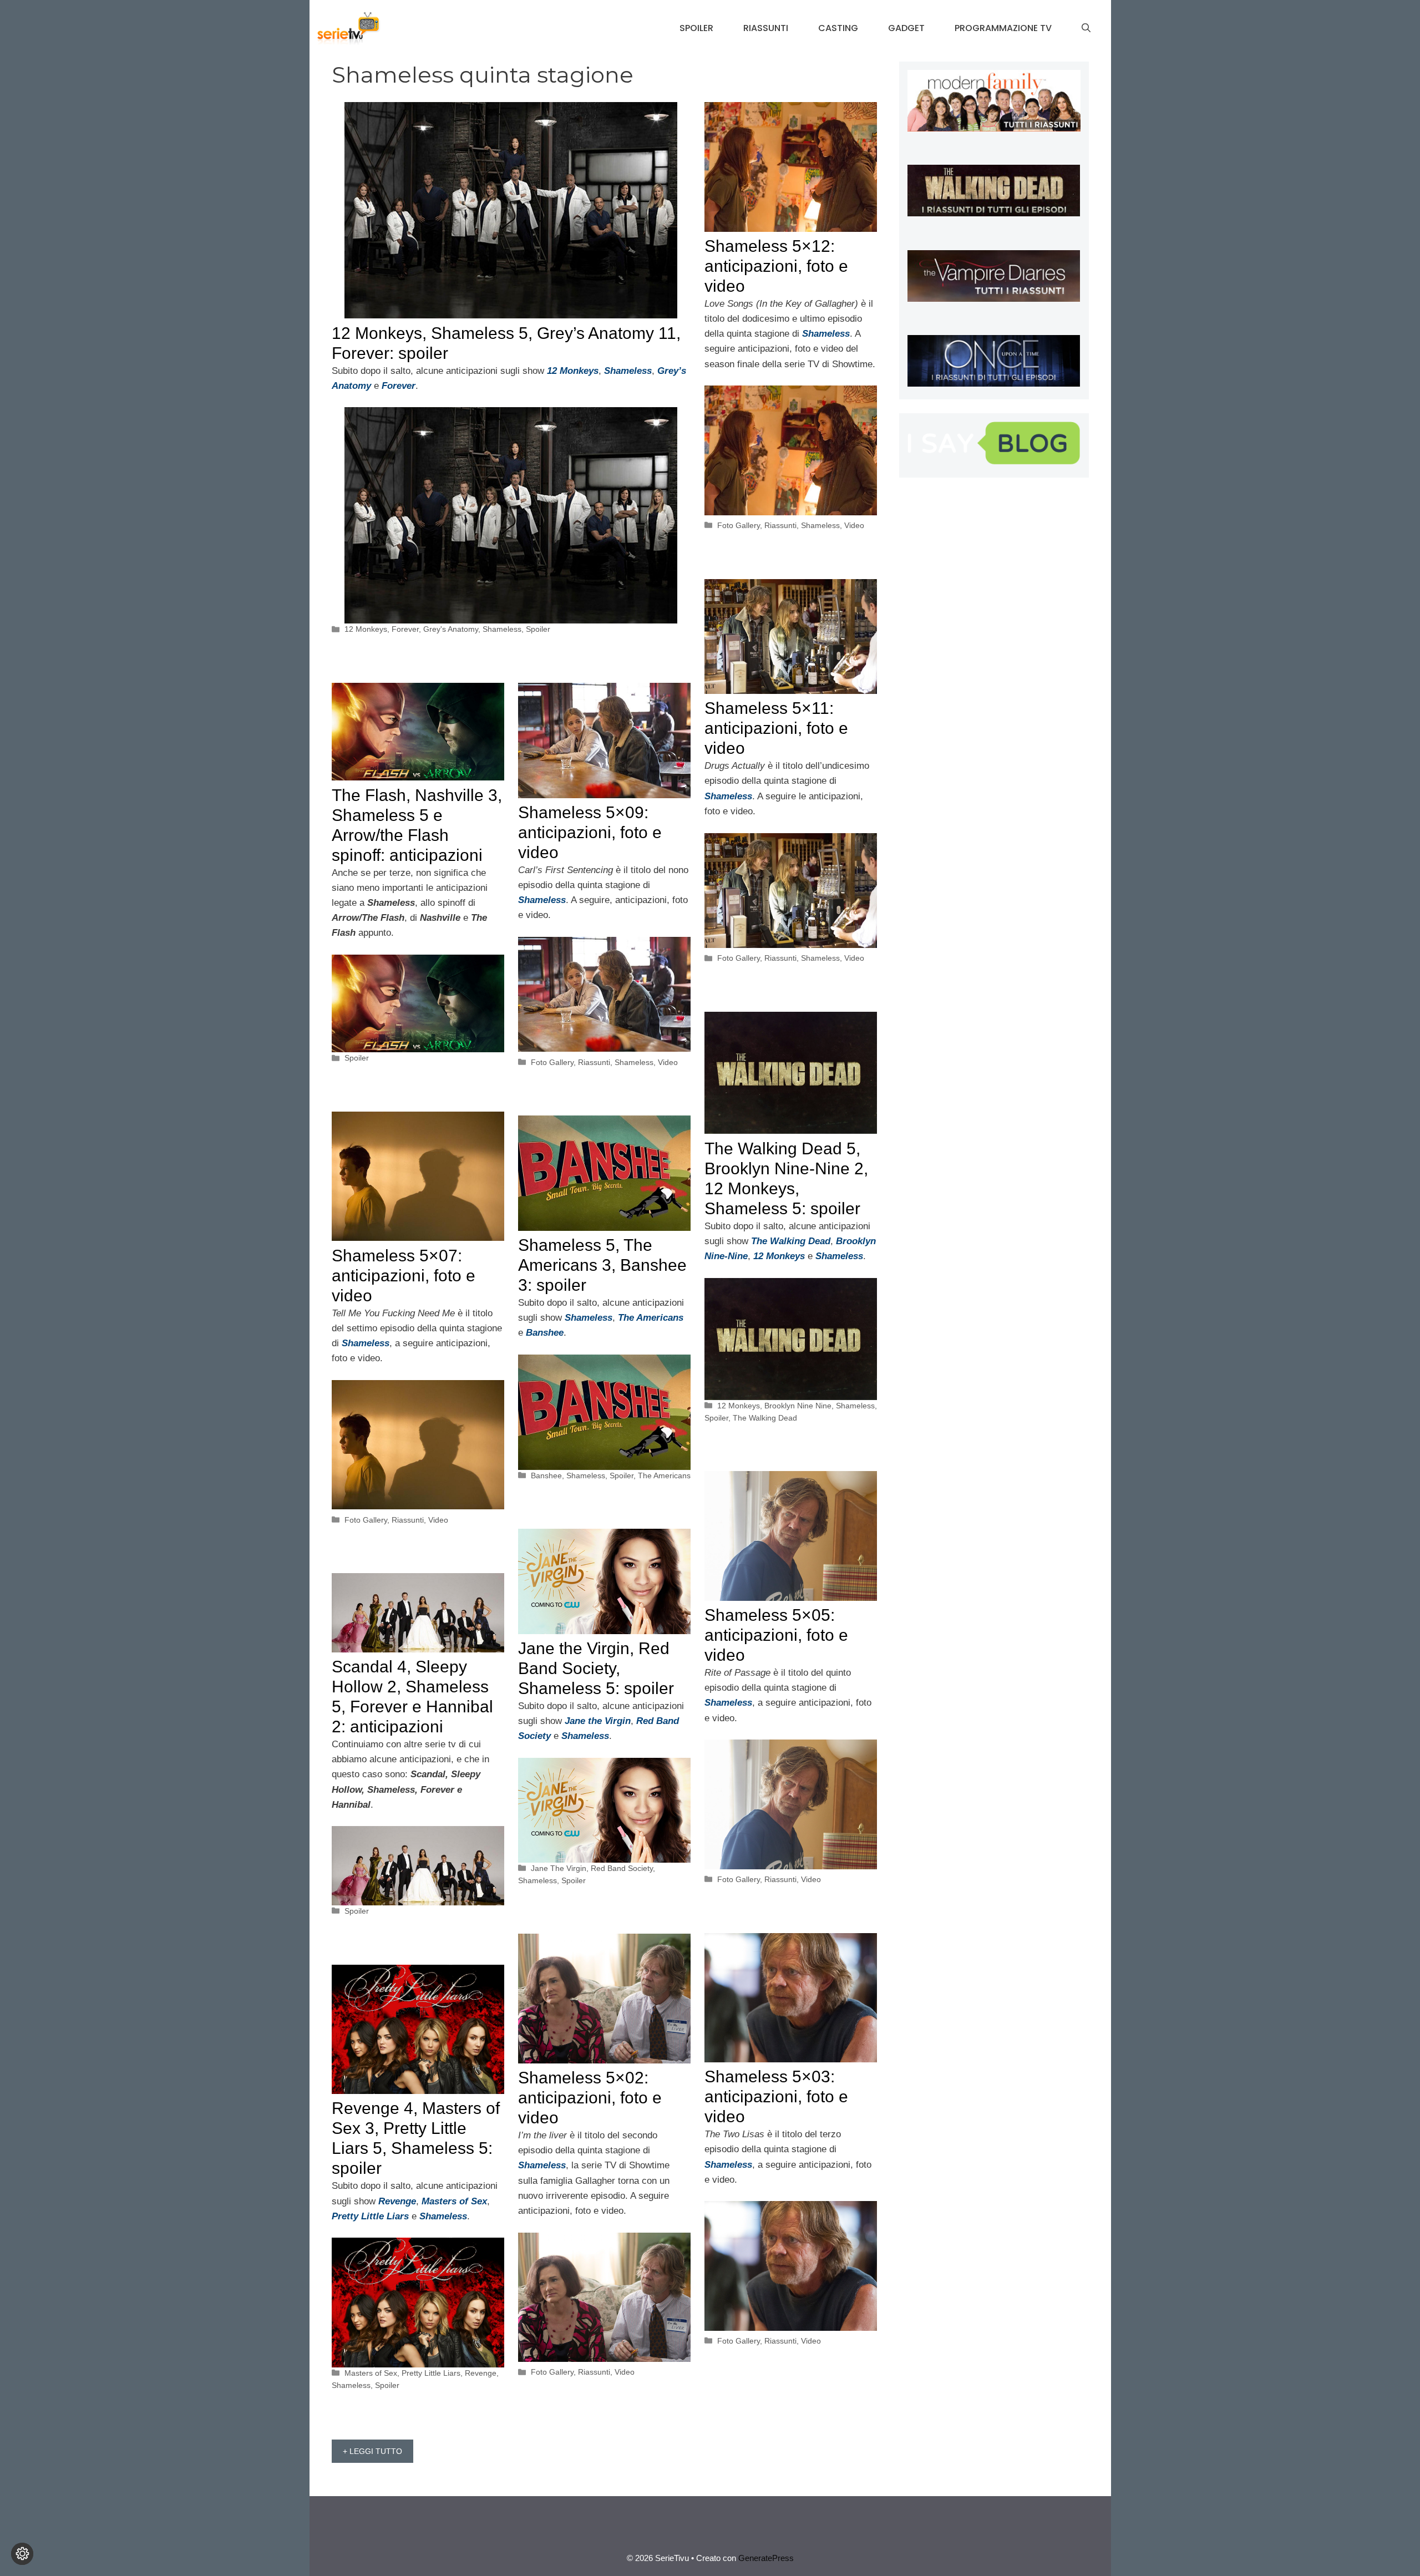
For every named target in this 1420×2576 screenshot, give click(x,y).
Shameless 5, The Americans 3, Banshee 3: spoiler (602, 1265)
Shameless (502, 629)
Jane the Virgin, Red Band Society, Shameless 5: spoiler (596, 1668)
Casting (838, 28)
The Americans (664, 1475)
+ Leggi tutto (372, 2451)
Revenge (481, 2373)
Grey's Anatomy (451, 629)
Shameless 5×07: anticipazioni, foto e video (404, 1276)
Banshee (546, 1475)
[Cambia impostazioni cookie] (22, 2554)
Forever (405, 629)
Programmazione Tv (1003, 28)
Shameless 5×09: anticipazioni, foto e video (590, 832)
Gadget (906, 28)
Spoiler (696, 28)
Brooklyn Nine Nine (798, 1406)
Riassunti (766, 28)
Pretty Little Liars (431, 2373)
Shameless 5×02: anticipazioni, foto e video (590, 2098)
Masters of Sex (371, 2373)
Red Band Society (622, 1868)
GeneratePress (766, 2558)
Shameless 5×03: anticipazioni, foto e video (776, 2096)
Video (854, 525)
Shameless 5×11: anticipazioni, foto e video (776, 728)
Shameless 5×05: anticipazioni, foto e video (776, 1635)
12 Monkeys (366, 629)
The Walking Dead (765, 1418)
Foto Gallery (739, 525)
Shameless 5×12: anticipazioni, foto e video (776, 266)
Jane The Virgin (559, 1868)
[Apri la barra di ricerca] (1086, 28)
